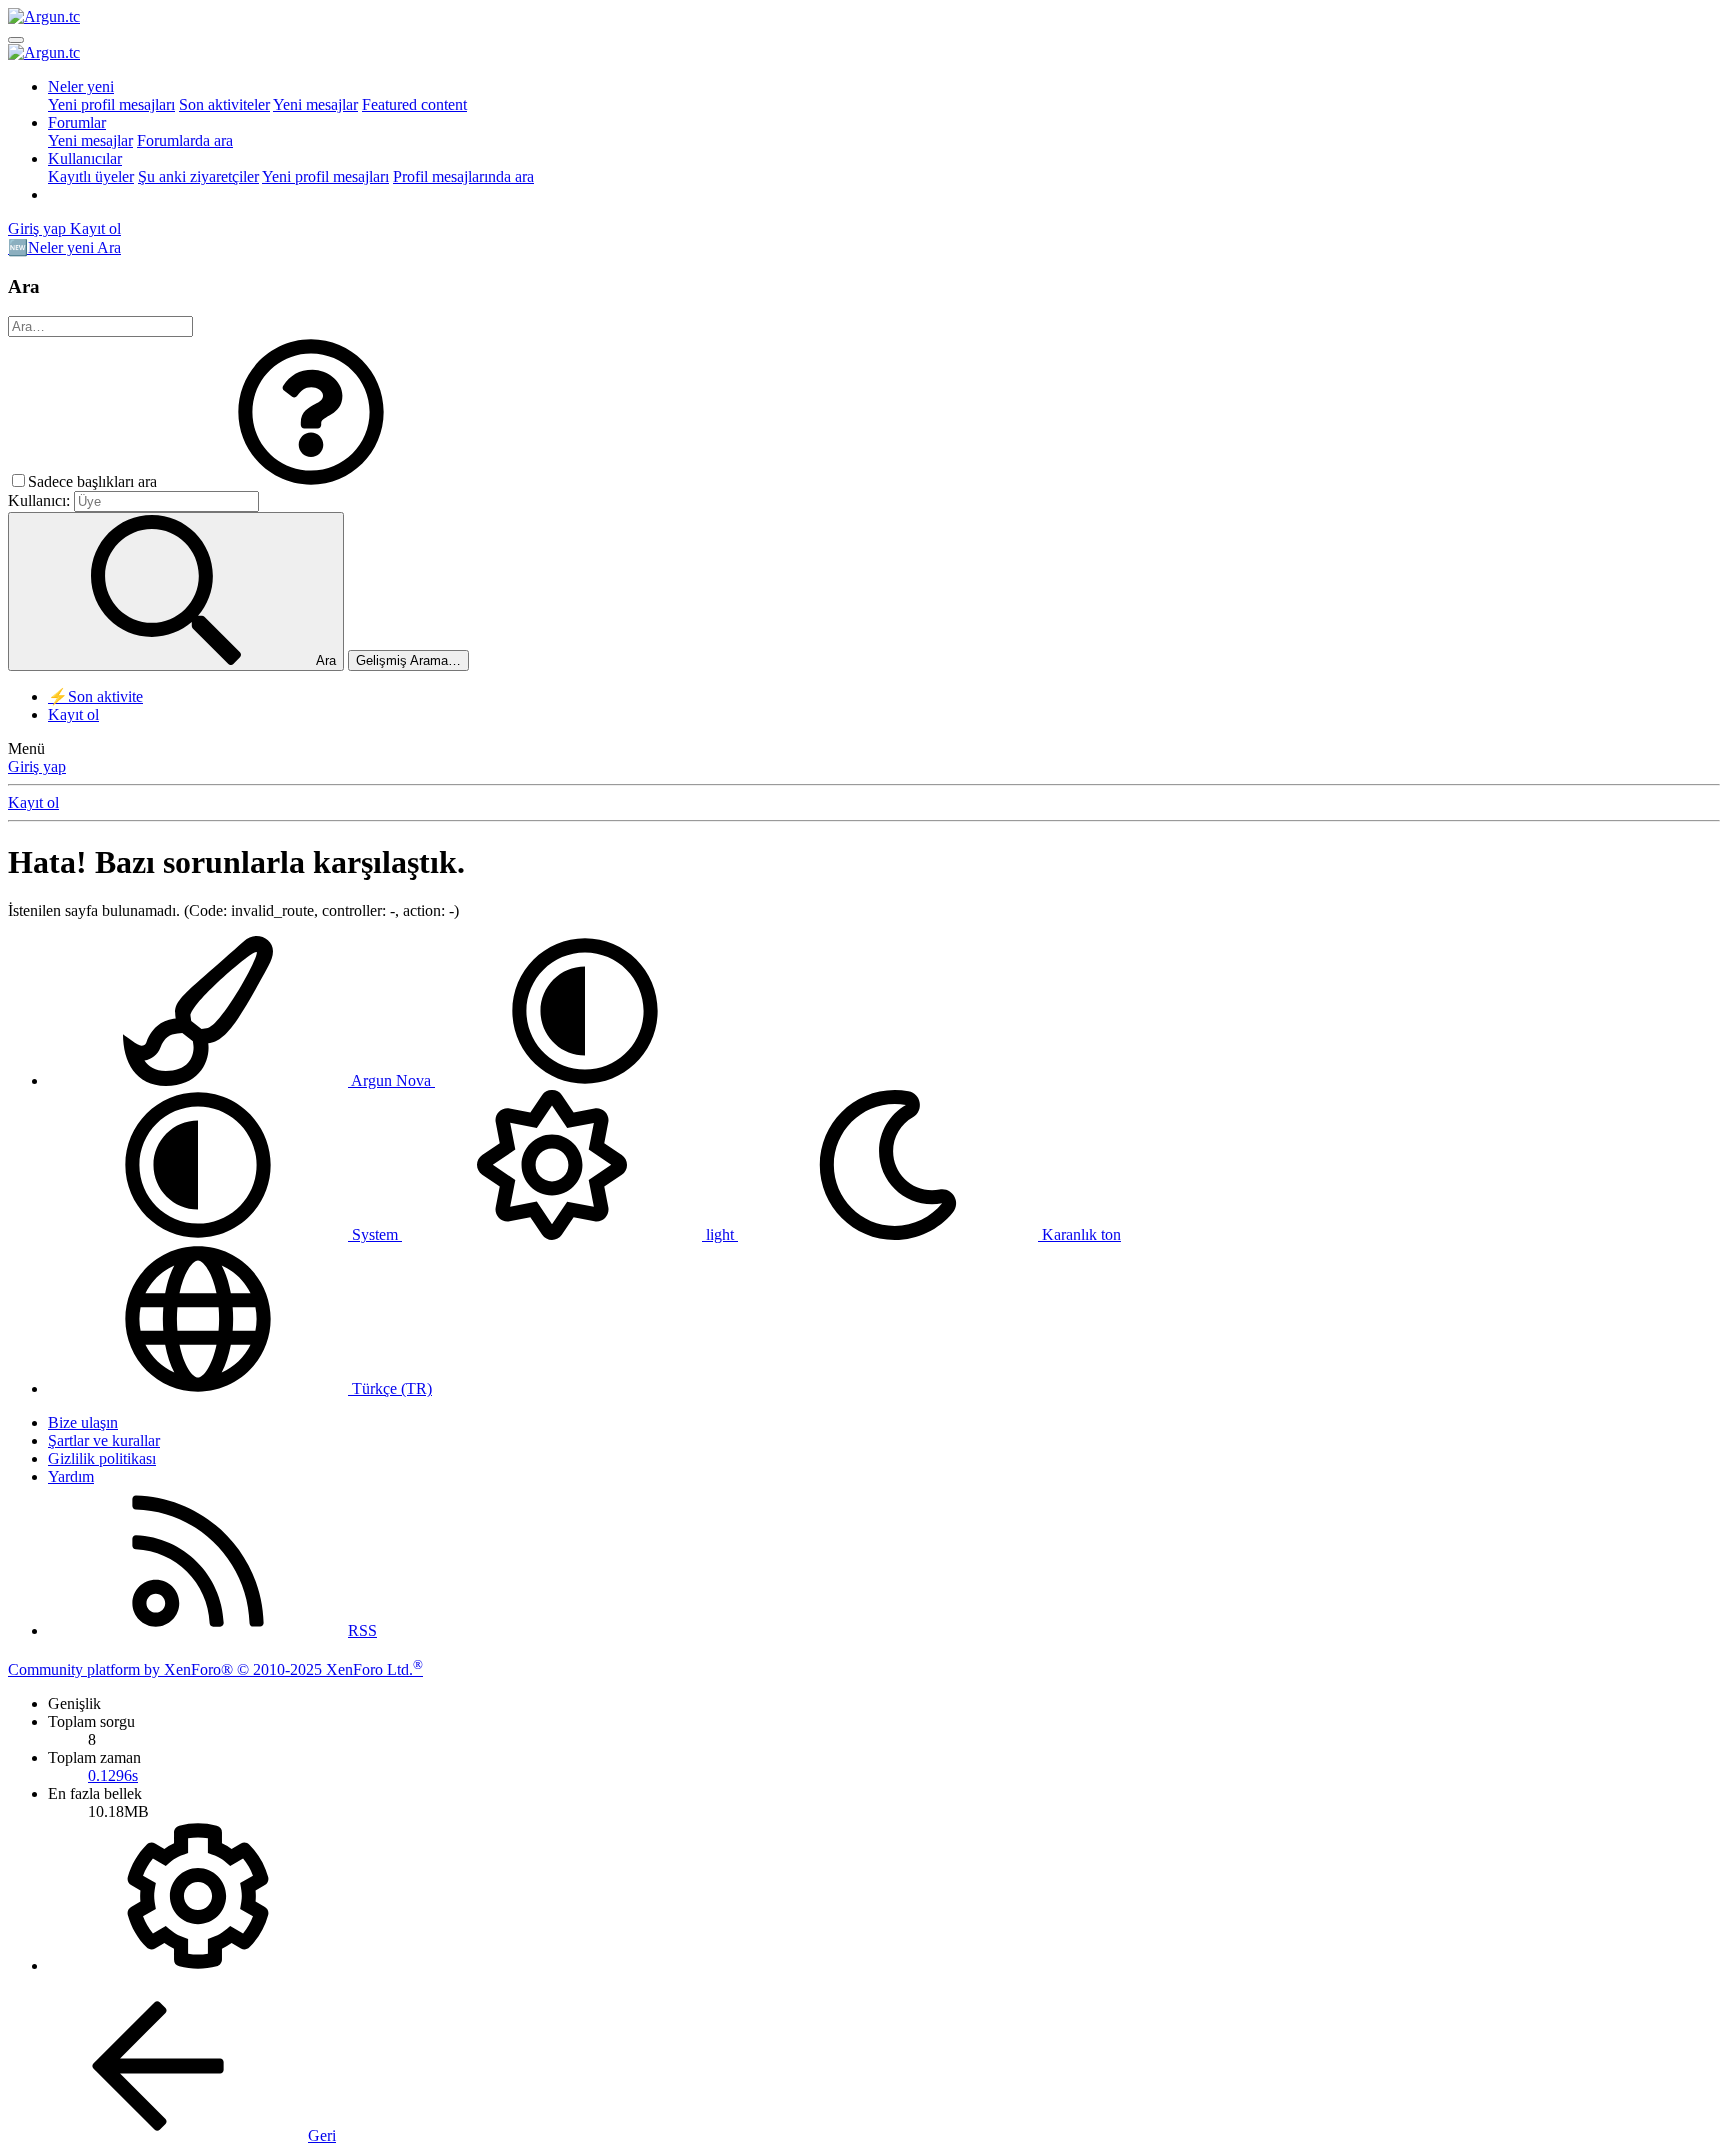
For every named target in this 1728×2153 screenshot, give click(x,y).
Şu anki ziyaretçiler (198, 176)
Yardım (71, 1476)
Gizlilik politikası (102, 1458)
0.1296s (113, 1775)
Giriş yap (37, 766)
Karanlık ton (1079, 1234)
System (375, 1234)
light (720, 1234)
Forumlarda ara (185, 140)
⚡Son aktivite (95, 696)
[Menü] (16, 40)
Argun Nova (391, 1080)
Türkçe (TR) (390, 1388)
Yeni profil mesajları (111, 104)
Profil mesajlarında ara (463, 176)
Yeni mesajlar (315, 104)
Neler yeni (81, 86)
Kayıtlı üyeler (91, 176)
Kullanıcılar (85, 158)
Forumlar (77, 122)
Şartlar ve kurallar (104, 1440)
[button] (311, 481)
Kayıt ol (73, 714)
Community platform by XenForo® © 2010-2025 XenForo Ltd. (215, 1669)
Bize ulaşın (83, 1422)
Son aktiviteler (224, 104)
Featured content (414, 104)
